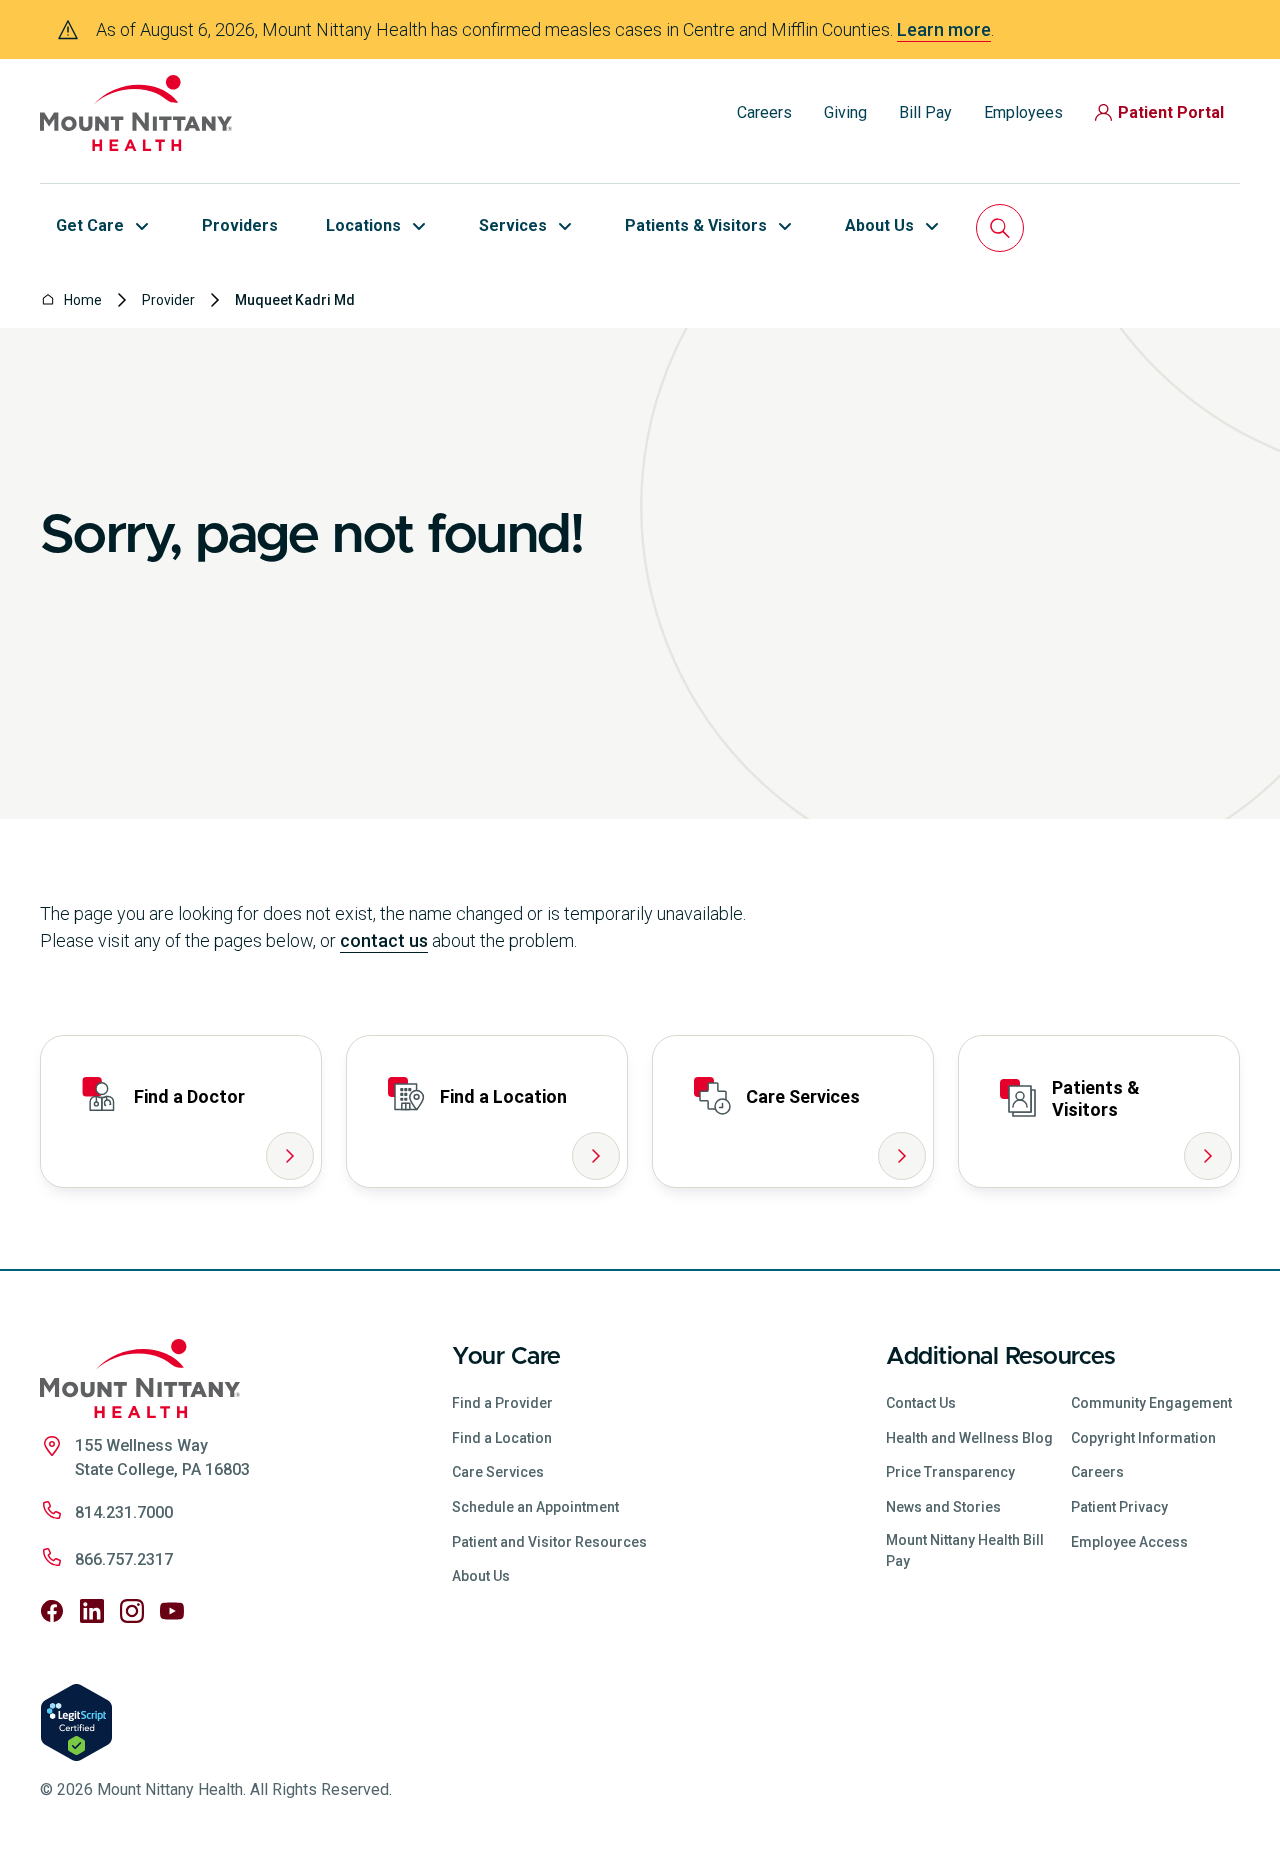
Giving (845, 112)
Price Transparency (950, 1472)
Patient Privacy (1119, 1507)
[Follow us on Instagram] (132, 1611)
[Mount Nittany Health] (136, 113)
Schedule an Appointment (535, 1507)
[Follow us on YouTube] (172, 1611)
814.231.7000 (124, 1512)
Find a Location (502, 1438)
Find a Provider (502, 1403)
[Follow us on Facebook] (52, 1611)
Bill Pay (925, 112)
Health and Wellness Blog (969, 1438)
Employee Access (1129, 1542)
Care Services (498, 1472)
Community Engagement (1151, 1403)
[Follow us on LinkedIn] (92, 1611)
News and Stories (943, 1507)
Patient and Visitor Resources (549, 1542)
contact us (384, 940)
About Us (481, 1576)
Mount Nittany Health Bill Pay (965, 1550)
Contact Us (921, 1403)
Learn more (944, 29)
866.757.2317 (124, 1559)
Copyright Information (1143, 1438)
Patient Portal (1171, 112)
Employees (1023, 112)
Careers (764, 112)
